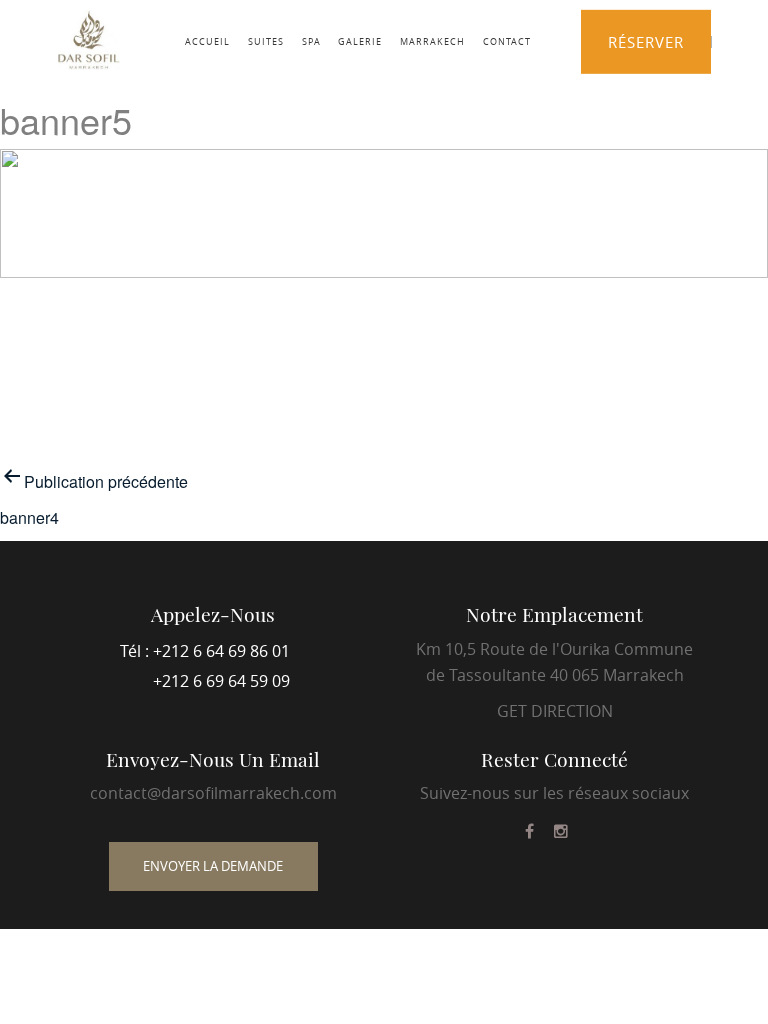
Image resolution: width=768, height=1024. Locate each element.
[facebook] (529, 831)
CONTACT (507, 41)
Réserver (646, 42)
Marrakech (432, 41)
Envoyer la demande (213, 866)
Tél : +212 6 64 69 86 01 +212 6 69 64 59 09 (205, 666)
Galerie (360, 41)
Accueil (207, 41)
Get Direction (555, 711)
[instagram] (561, 831)
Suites (266, 41)
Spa (311, 41)
